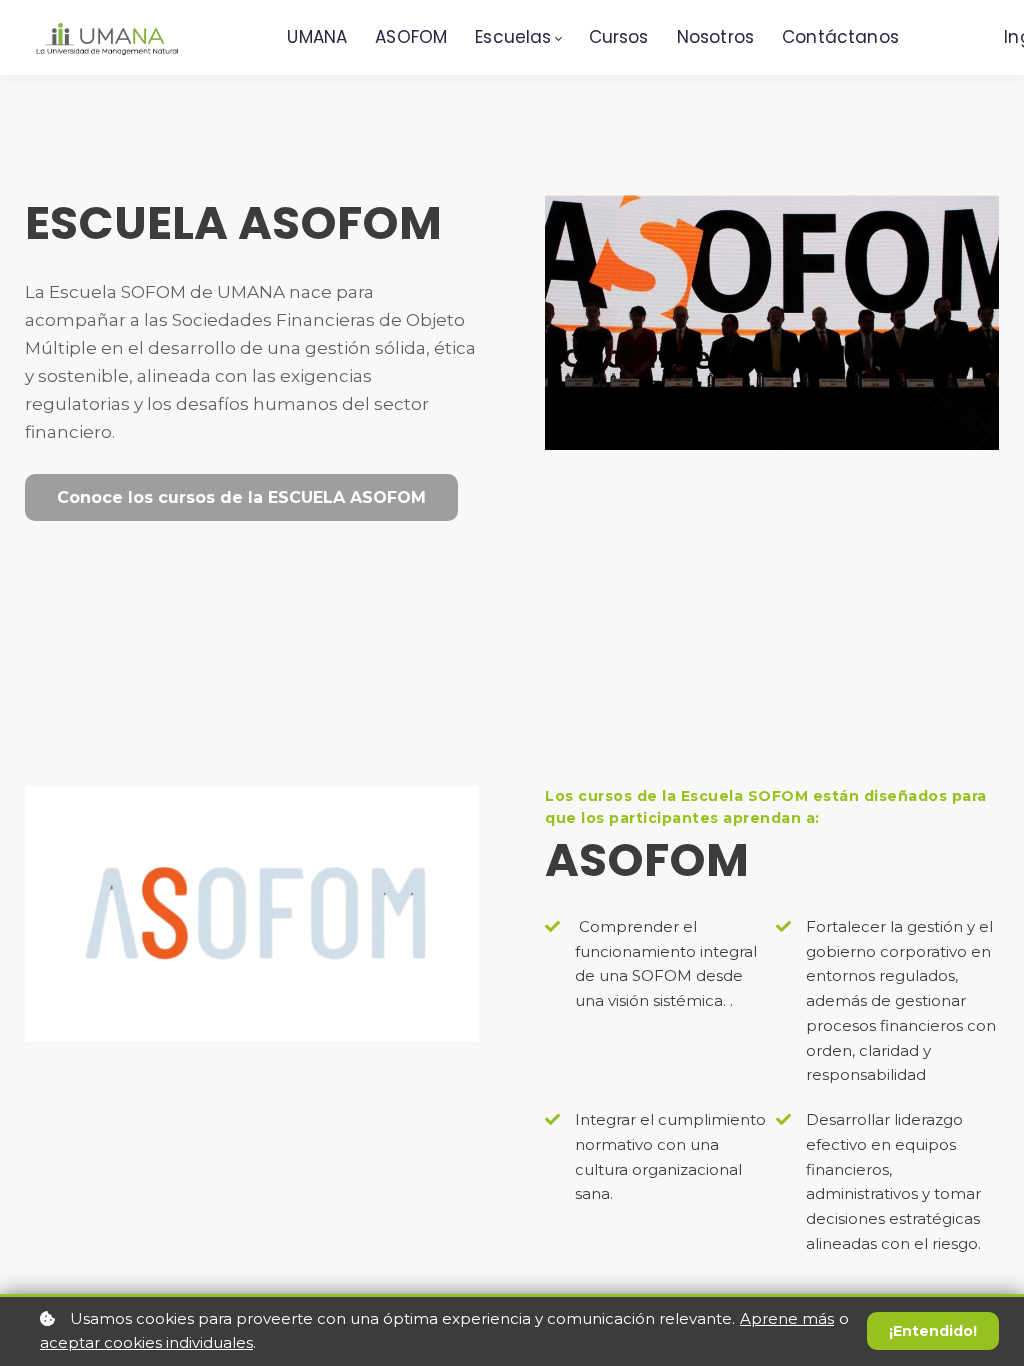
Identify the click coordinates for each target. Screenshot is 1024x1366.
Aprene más (787, 1318)
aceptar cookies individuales (146, 1342)
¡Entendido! (933, 1331)
